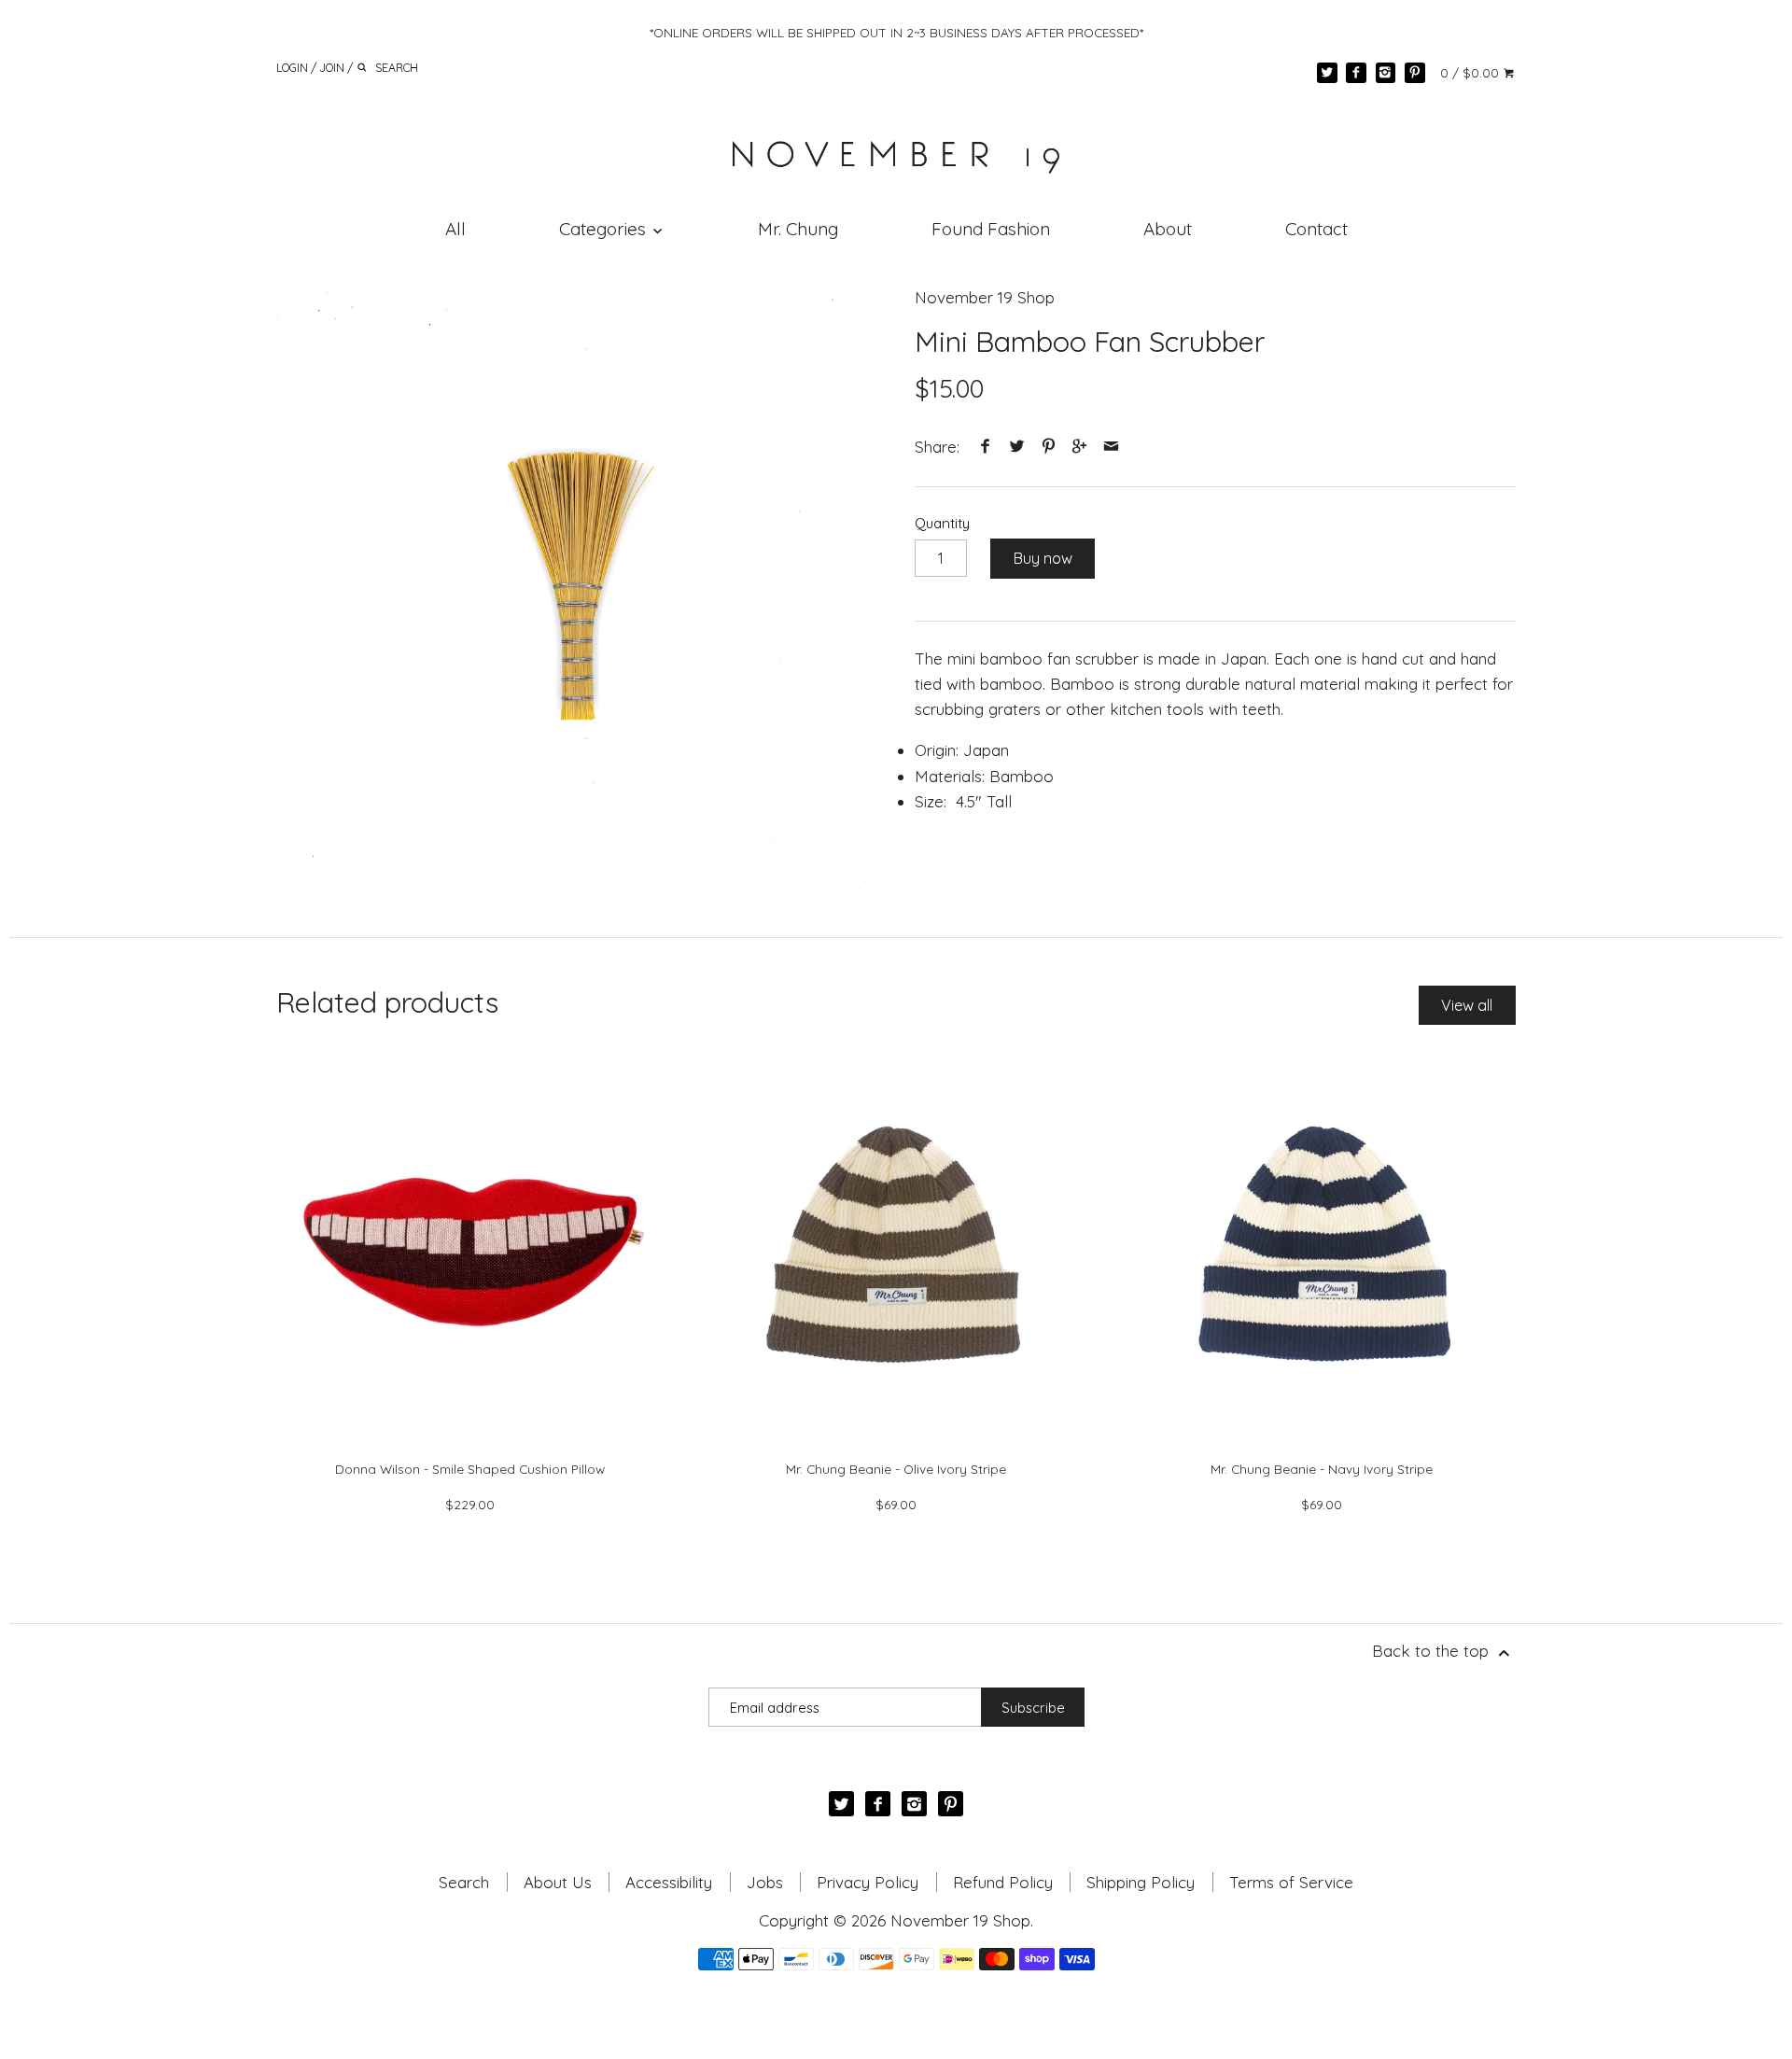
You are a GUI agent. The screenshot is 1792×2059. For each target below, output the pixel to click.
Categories (605, 229)
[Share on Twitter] (1017, 447)
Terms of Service (1291, 1882)
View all (1467, 1005)
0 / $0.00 (1471, 72)
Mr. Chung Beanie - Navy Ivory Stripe (1322, 1469)
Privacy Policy (868, 1882)
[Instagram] (1386, 73)
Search (464, 1882)
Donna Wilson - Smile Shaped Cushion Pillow (470, 1469)
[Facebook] (1356, 73)
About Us (558, 1882)
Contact (1316, 229)
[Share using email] (1111, 447)
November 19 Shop (985, 297)
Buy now (1043, 558)
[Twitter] (1327, 73)
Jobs (765, 1882)
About (1168, 229)
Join (332, 67)
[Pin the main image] (1048, 447)
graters (1015, 709)
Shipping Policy (1141, 1882)
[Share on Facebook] (986, 447)
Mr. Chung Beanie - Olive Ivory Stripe (896, 1469)
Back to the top (1433, 1651)
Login (292, 67)
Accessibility (669, 1882)
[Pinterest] (1415, 73)
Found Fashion (991, 229)
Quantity (942, 524)
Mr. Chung (798, 229)
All (455, 229)
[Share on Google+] (1080, 447)
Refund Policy (1003, 1882)
